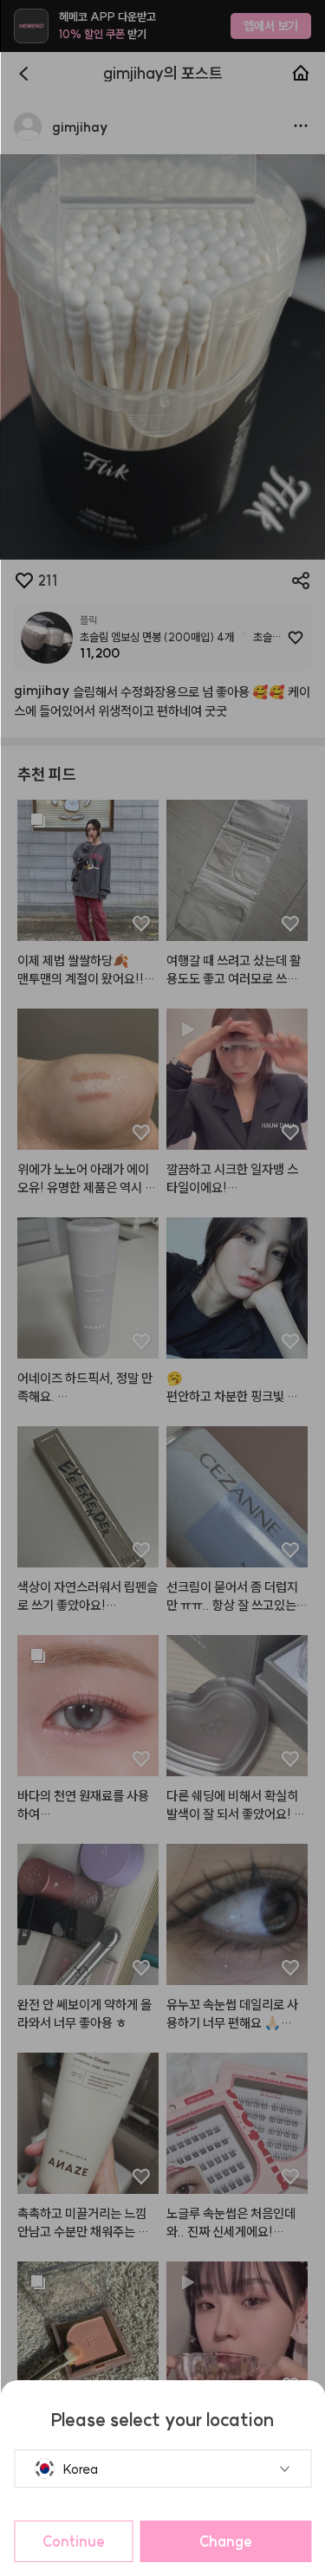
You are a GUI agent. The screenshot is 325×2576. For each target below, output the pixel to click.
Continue (74, 2541)
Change (226, 2541)
